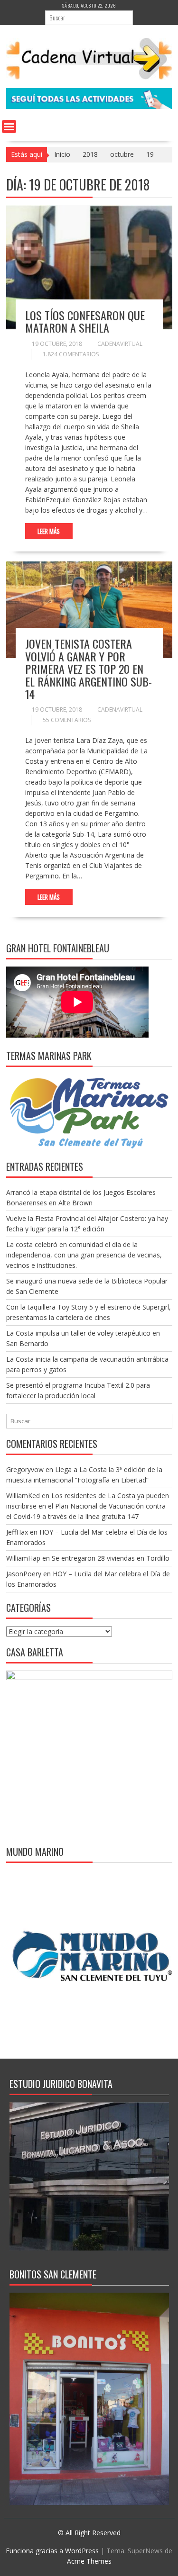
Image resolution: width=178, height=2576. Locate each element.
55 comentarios (67, 720)
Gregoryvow (25, 1469)
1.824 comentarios (71, 354)
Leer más (49, 531)
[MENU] (9, 127)
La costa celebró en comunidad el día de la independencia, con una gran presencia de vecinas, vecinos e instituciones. (84, 1255)
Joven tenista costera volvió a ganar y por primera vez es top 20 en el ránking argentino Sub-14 (89, 669)
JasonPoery (24, 1574)
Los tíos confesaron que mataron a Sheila (85, 321)
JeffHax (17, 1532)
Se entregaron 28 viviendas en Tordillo (111, 1558)
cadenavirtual (120, 344)
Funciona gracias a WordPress (52, 2551)
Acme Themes (89, 2561)
